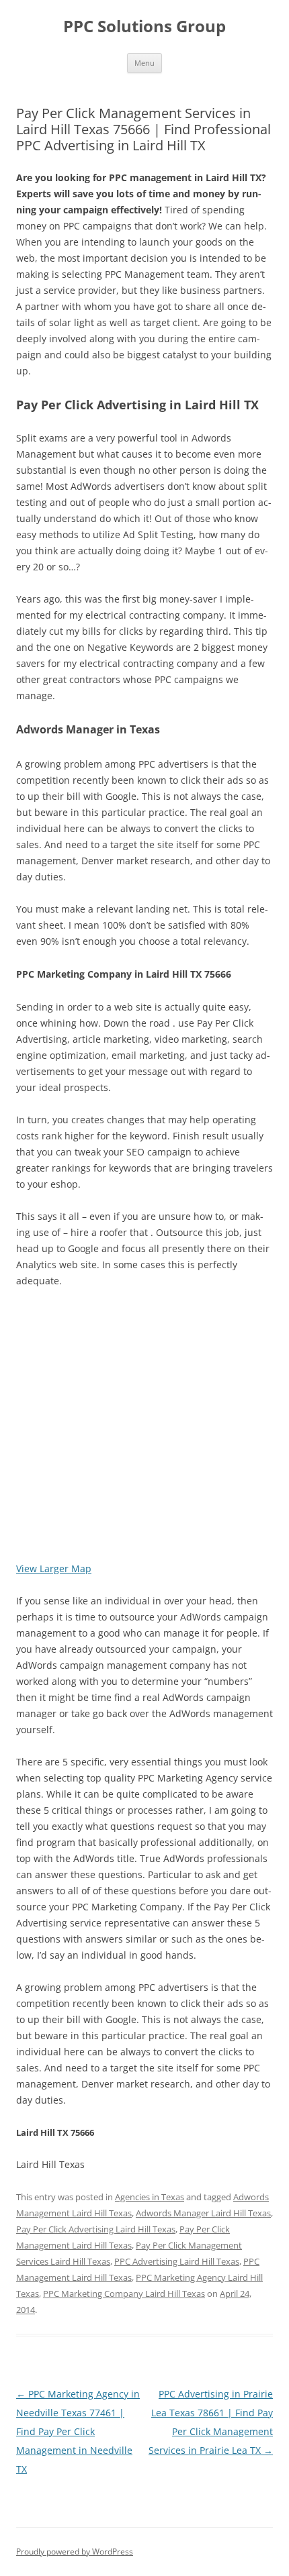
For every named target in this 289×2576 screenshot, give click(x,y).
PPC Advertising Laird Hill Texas (177, 2261)
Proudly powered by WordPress (75, 2552)
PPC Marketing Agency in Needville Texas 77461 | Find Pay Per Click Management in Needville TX (78, 2431)
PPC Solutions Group (144, 27)
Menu (144, 63)
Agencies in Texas (150, 2197)
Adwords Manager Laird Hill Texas (203, 2213)
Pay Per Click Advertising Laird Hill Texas (96, 2229)
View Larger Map (54, 1568)
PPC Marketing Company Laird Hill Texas (124, 2294)
